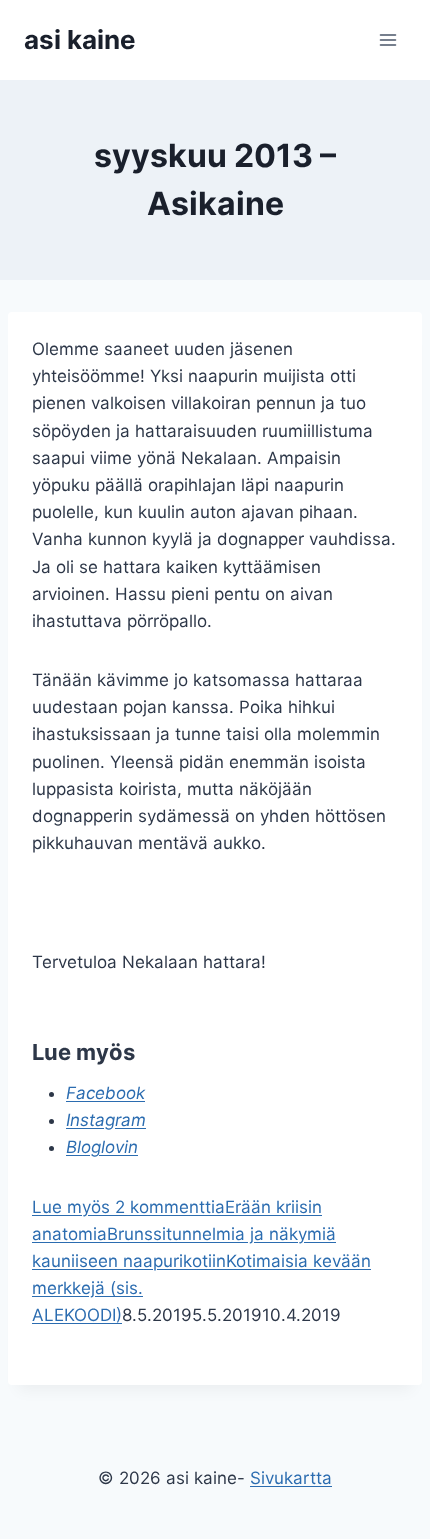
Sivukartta (291, 1478)
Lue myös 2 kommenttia (128, 1207)
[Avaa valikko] (387, 39)
